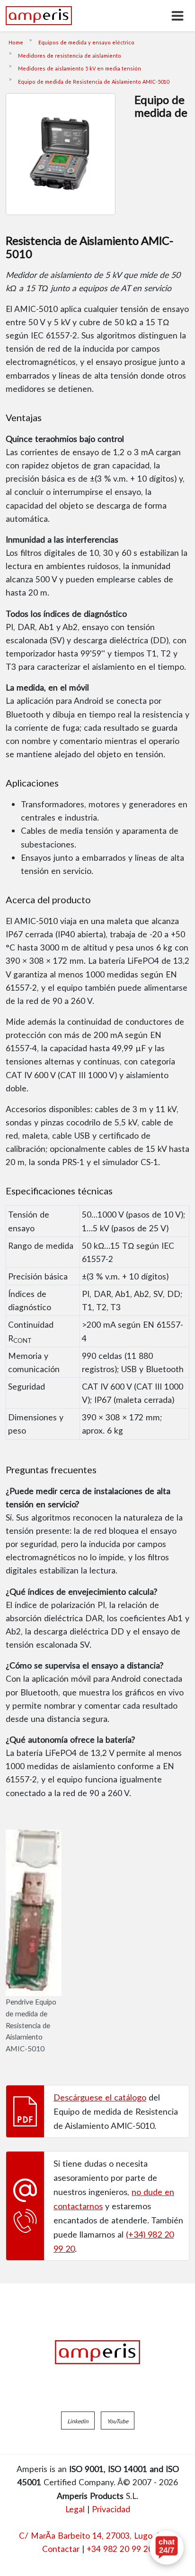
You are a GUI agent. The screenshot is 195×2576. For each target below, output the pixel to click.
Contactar (61, 2549)
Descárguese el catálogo (100, 2097)
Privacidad (111, 2509)
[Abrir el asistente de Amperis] (167, 2548)
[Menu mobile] (177, 16)
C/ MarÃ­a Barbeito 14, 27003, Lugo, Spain (98, 2535)
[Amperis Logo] (97, 2352)
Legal (75, 2509)
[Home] (39, 16)
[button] (78, 2420)
